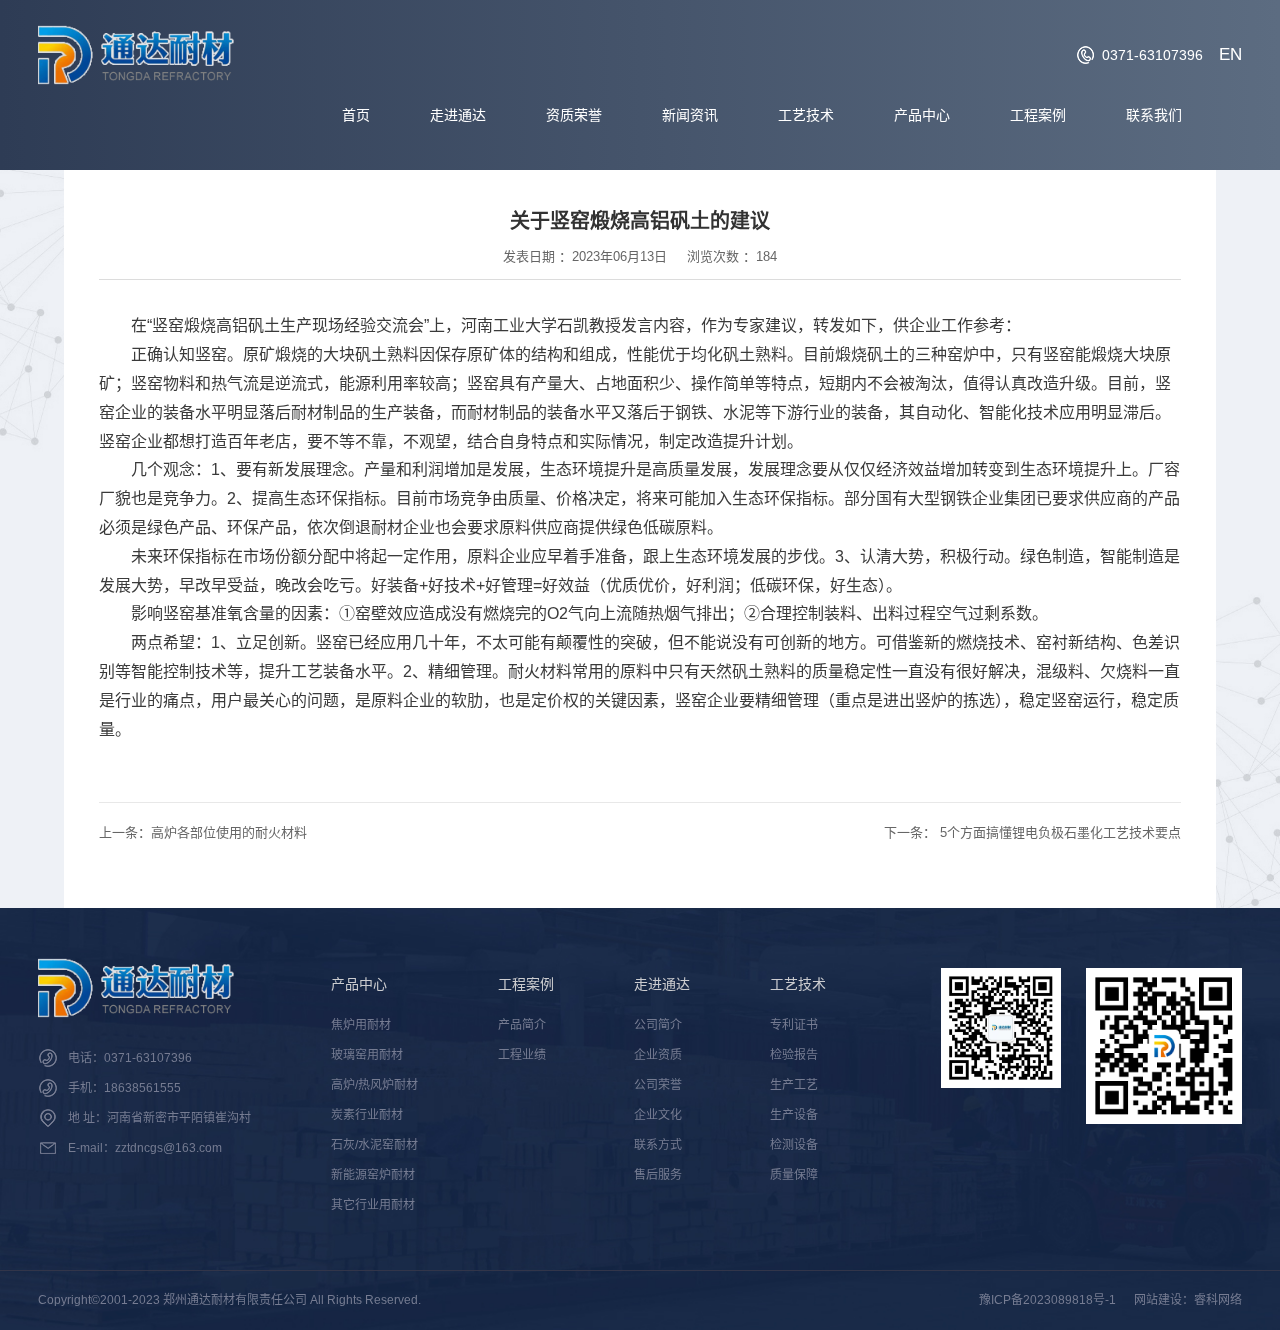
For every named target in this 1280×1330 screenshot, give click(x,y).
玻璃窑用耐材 (367, 1055)
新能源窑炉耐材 (373, 1175)
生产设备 (794, 1115)
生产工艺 (794, 1085)
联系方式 (658, 1145)
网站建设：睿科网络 (1188, 1300)
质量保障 (794, 1175)
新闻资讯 (690, 115)
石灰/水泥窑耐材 (374, 1145)
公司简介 (658, 1025)
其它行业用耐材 (373, 1205)
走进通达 (458, 115)
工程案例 (1038, 115)
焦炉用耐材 (361, 1025)
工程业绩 (522, 1055)
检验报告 (794, 1055)
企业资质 (658, 1055)
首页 (356, 115)
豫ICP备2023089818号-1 (1047, 1300)
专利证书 (794, 1025)
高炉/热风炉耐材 (374, 1085)
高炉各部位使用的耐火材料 (229, 832)
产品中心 (922, 115)
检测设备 (794, 1145)
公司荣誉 (658, 1085)
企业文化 (658, 1115)
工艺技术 (806, 115)
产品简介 (522, 1025)
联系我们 (1154, 115)
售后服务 (658, 1175)
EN (1230, 54)
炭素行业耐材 (367, 1115)
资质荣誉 (574, 115)
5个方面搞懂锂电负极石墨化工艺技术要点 (1060, 832)
